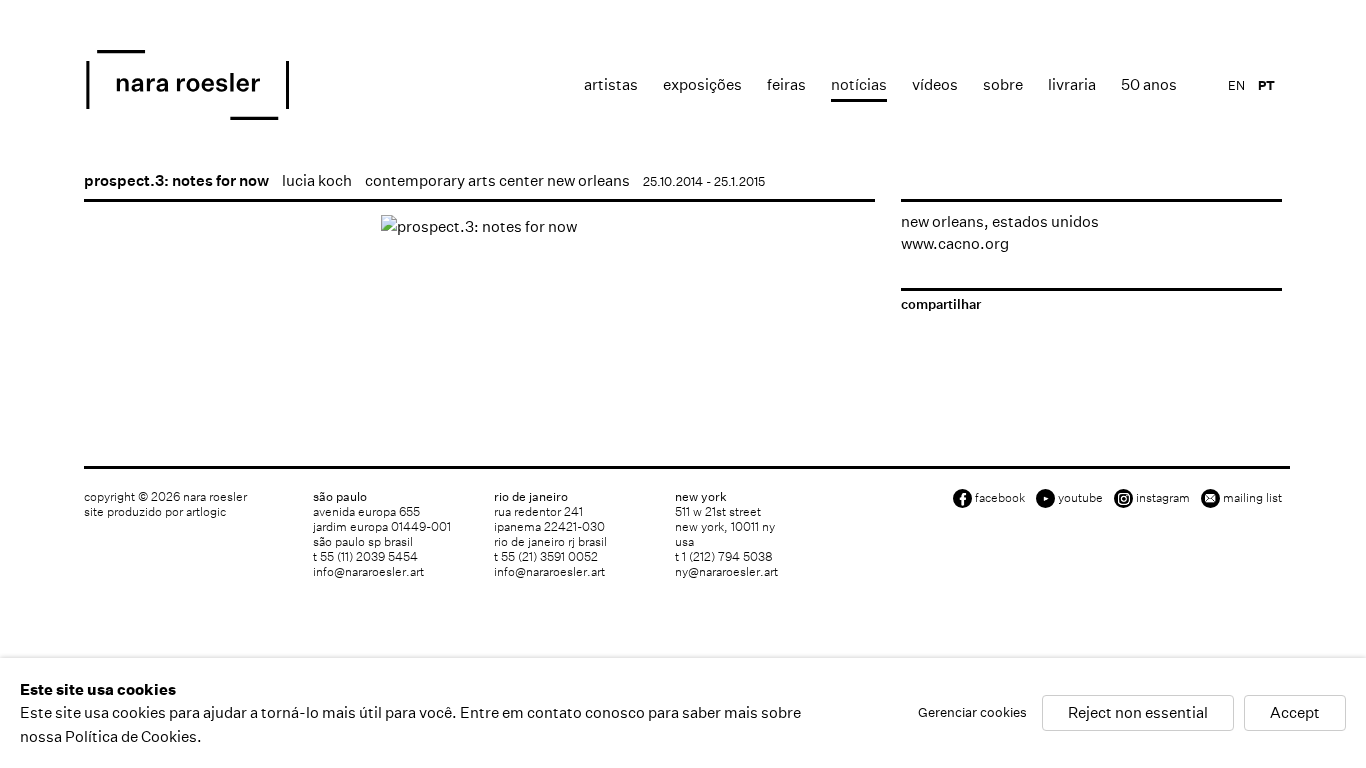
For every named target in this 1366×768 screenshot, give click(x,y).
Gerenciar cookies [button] (972, 713)
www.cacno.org (955, 243)
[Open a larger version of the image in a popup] (479, 226)
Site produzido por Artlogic (155, 511)
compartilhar (941, 304)
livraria (1072, 84)
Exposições (702, 84)
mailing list (1252, 497)
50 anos (1149, 84)
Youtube (1080, 497)
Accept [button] (1295, 713)
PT (1266, 85)
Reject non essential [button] (1138, 713)
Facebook (1000, 497)
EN (1236, 85)
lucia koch (317, 180)
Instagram (1163, 497)
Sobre (1003, 84)
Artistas (611, 84)
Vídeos (935, 84)
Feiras (786, 84)
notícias (859, 84)
